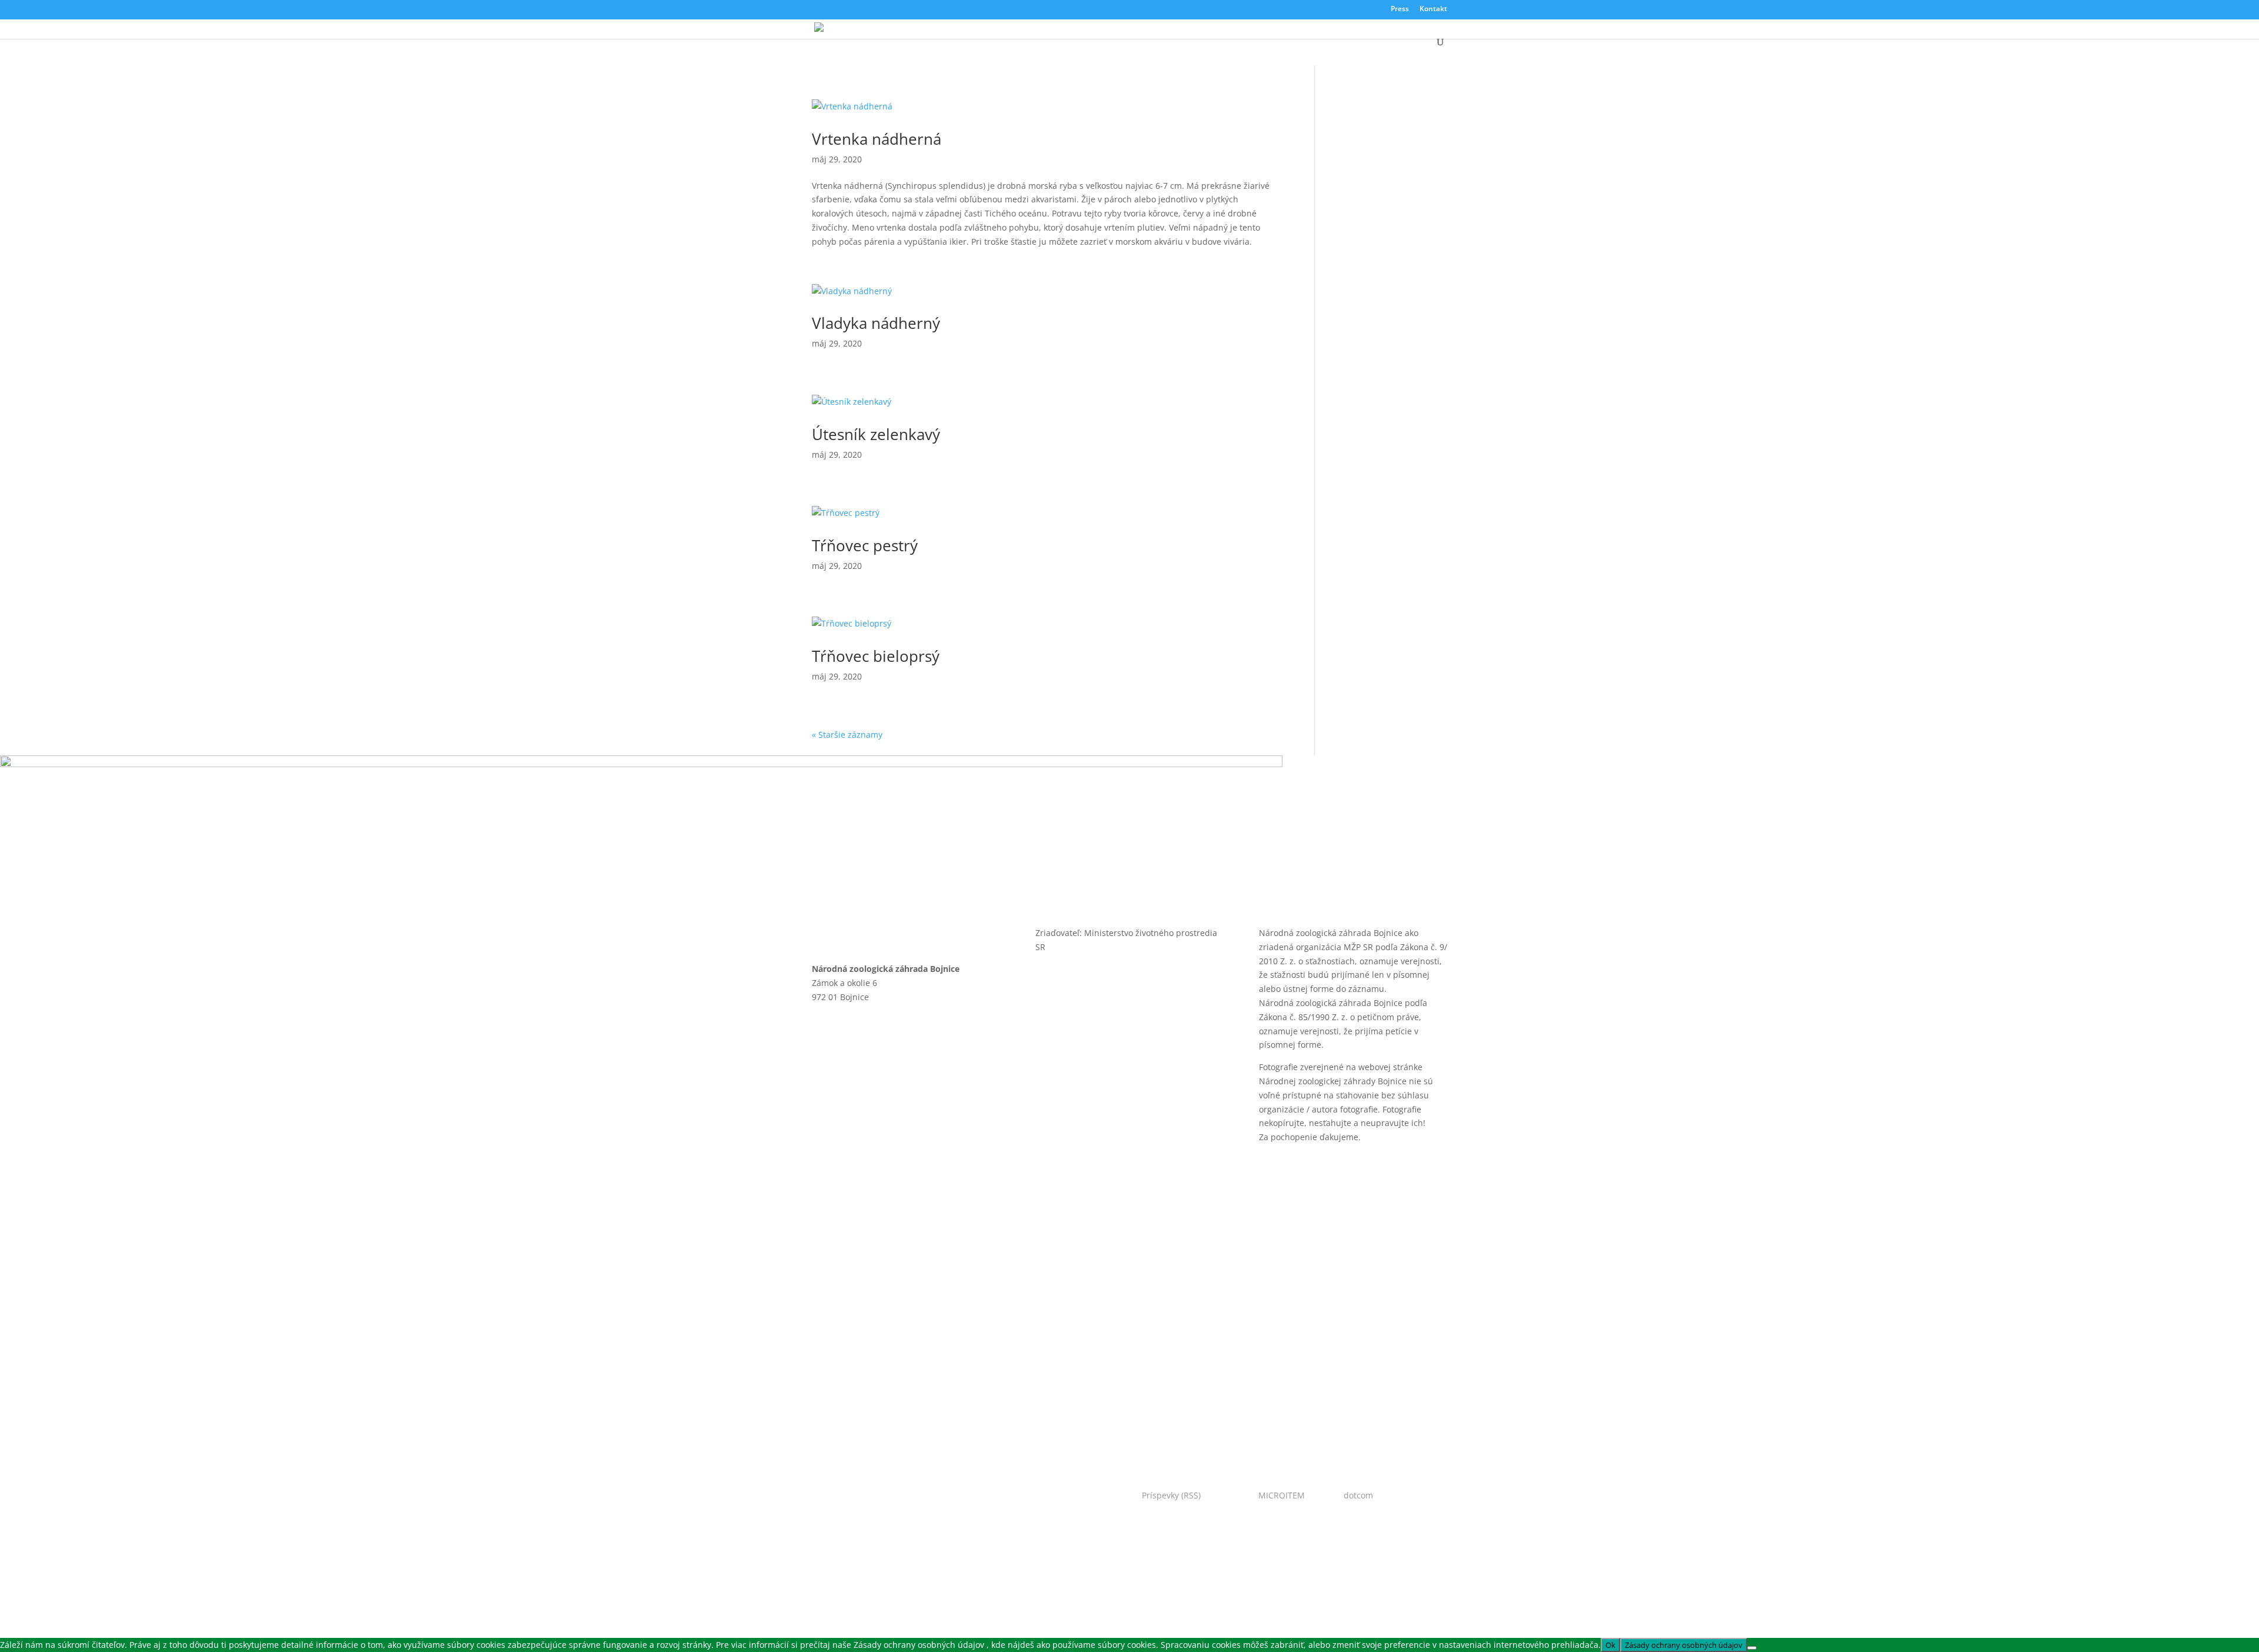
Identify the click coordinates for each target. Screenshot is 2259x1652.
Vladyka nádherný (876, 323)
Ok (1610, 1645)
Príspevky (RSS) (1171, 1495)
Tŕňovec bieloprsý (876, 656)
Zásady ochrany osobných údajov (895, 1166)
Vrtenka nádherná (877, 139)
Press (1400, 9)
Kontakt (1433, 9)
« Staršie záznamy (847, 735)
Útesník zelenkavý (876, 434)
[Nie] (1752, 1648)
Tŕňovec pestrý (865, 545)
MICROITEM (1282, 1495)
